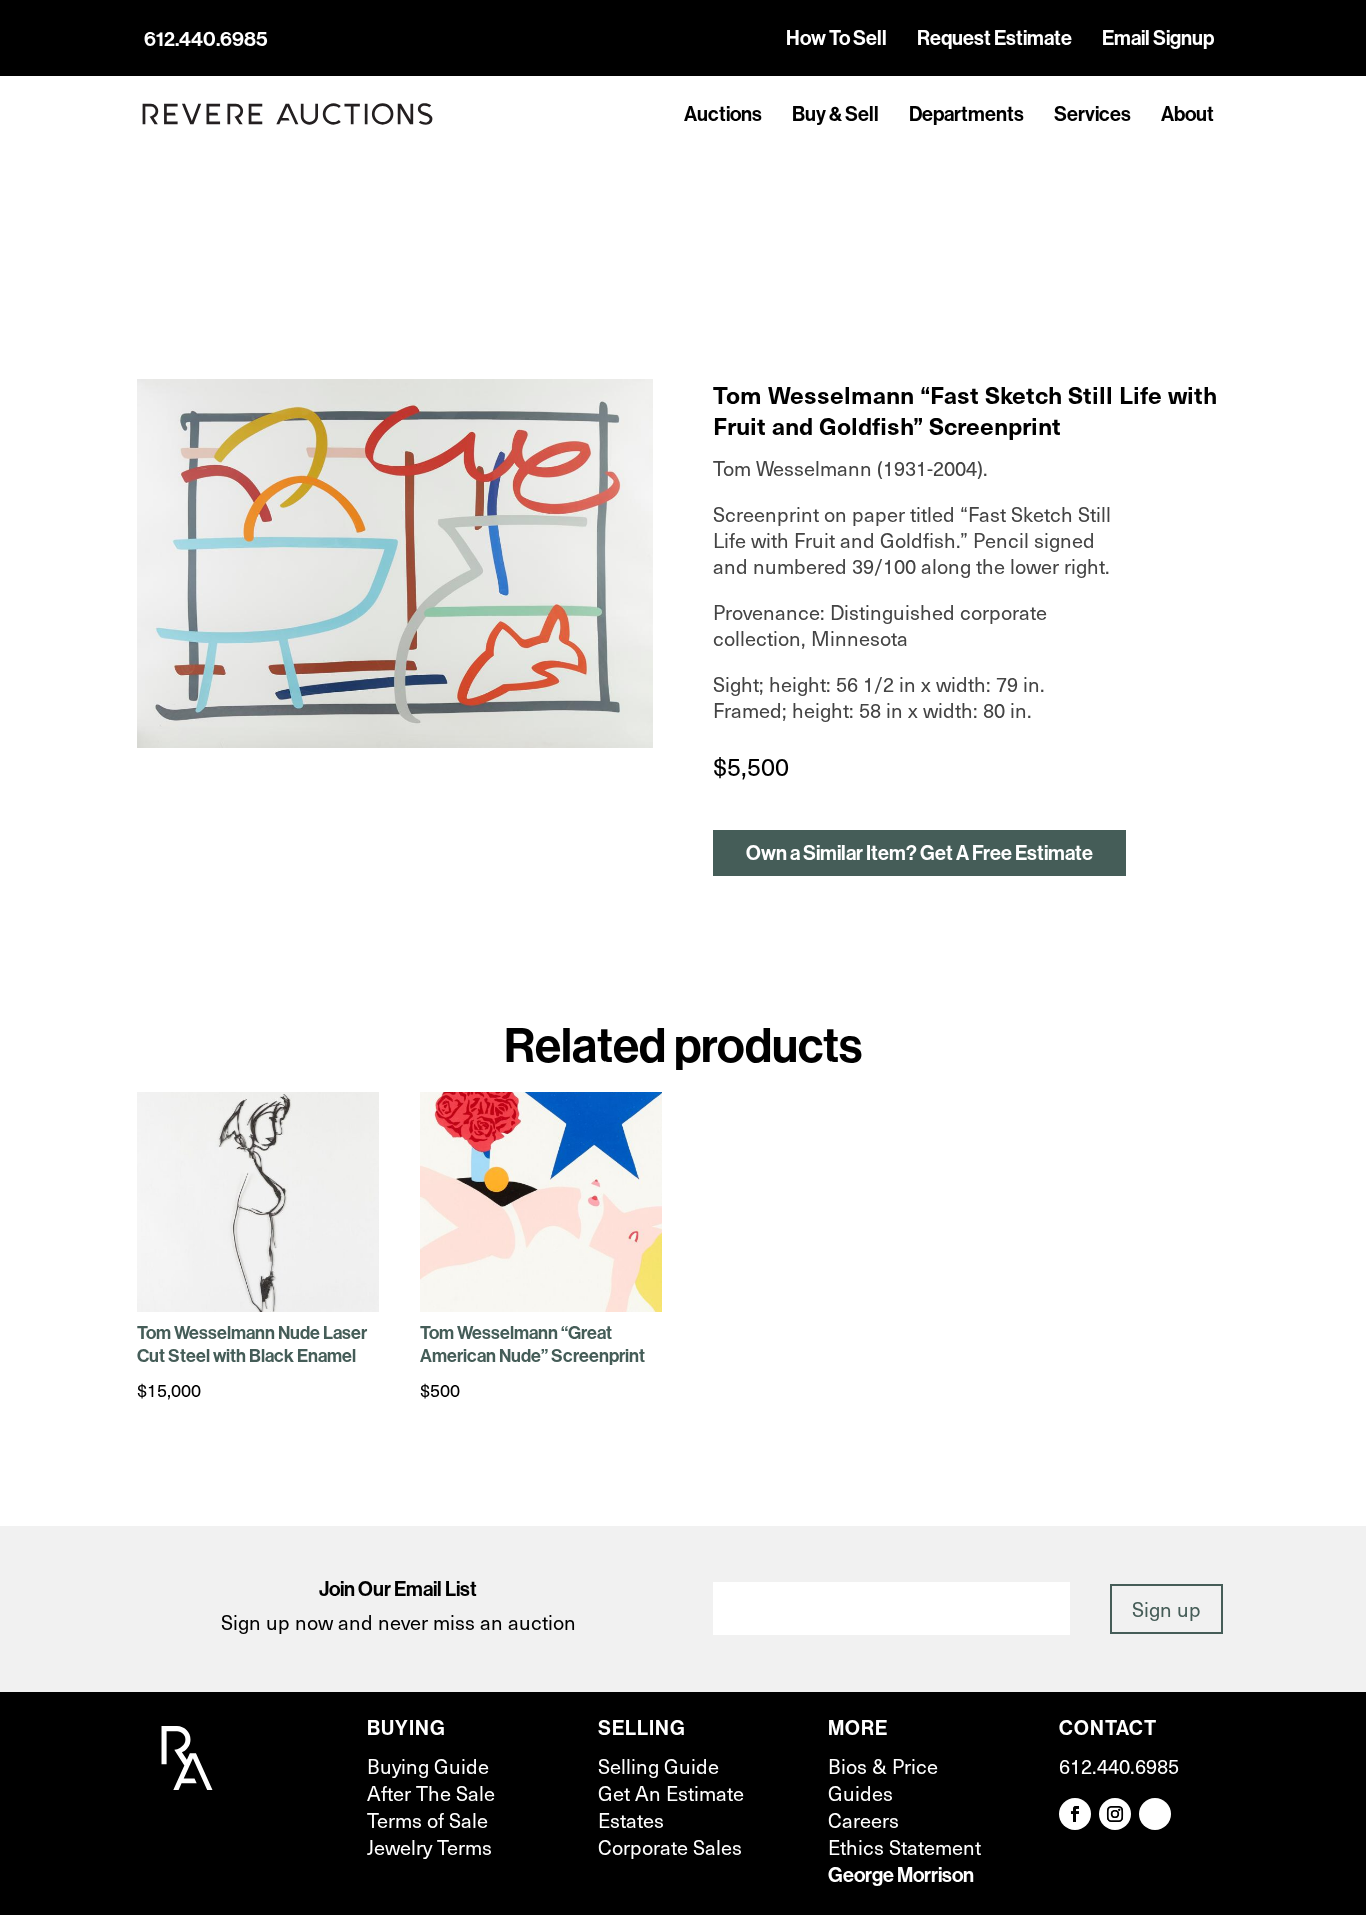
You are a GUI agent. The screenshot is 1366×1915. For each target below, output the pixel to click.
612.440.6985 (206, 38)
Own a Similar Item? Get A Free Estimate (919, 852)
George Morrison (901, 1874)
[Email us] (1155, 1814)
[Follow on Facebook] (1075, 1814)
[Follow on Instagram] (1115, 1814)
